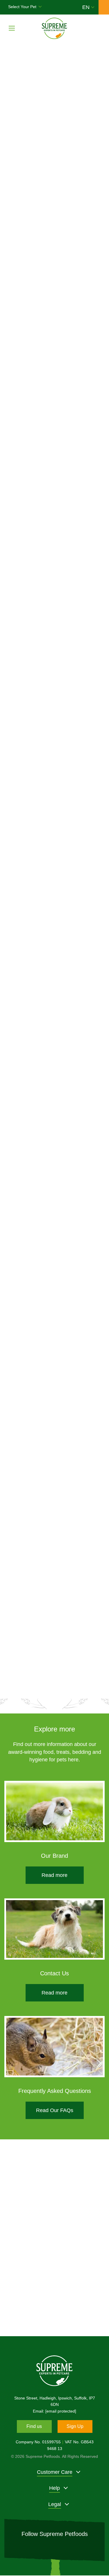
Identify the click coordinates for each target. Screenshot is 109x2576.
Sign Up (75, 2426)
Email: (54, 2411)
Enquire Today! (55, 2303)
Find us (34, 2426)
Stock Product (80, 660)
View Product (35, 661)
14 (87, 1678)
